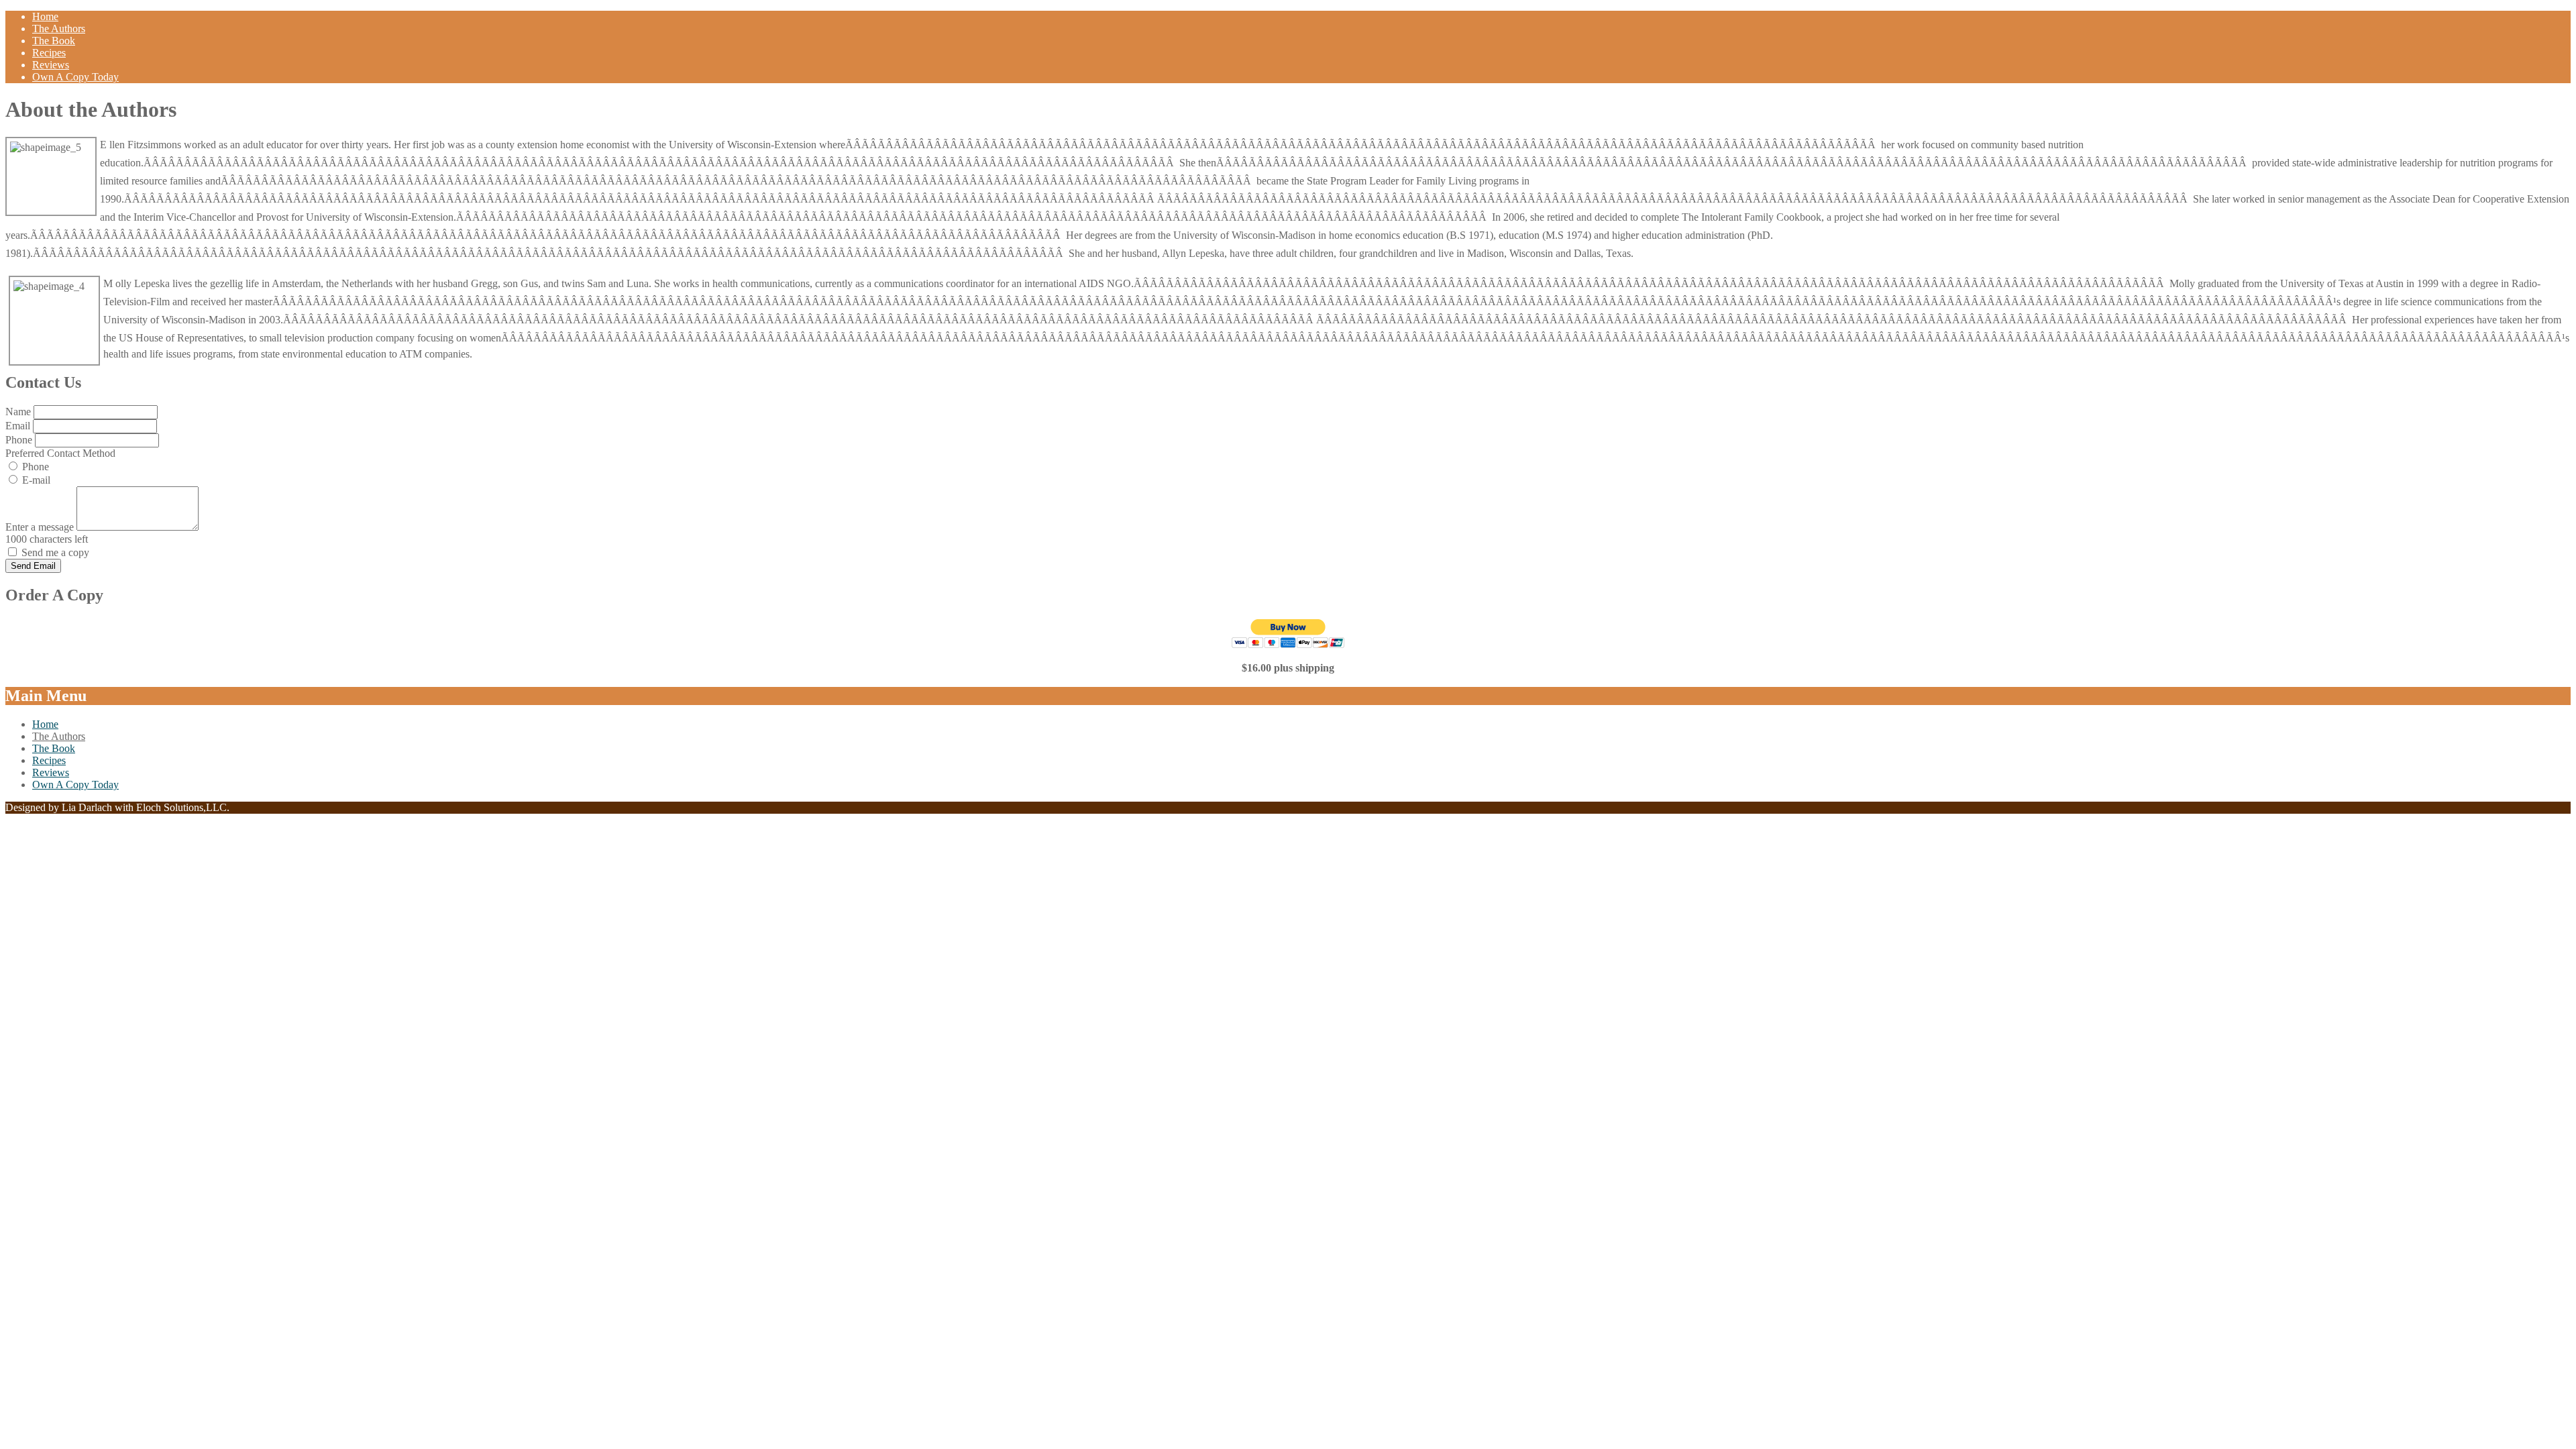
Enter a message (41, 527)
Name (19, 412)
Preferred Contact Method (60, 453)
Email (19, 426)
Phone (20, 440)
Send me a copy (55, 552)
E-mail (36, 480)
